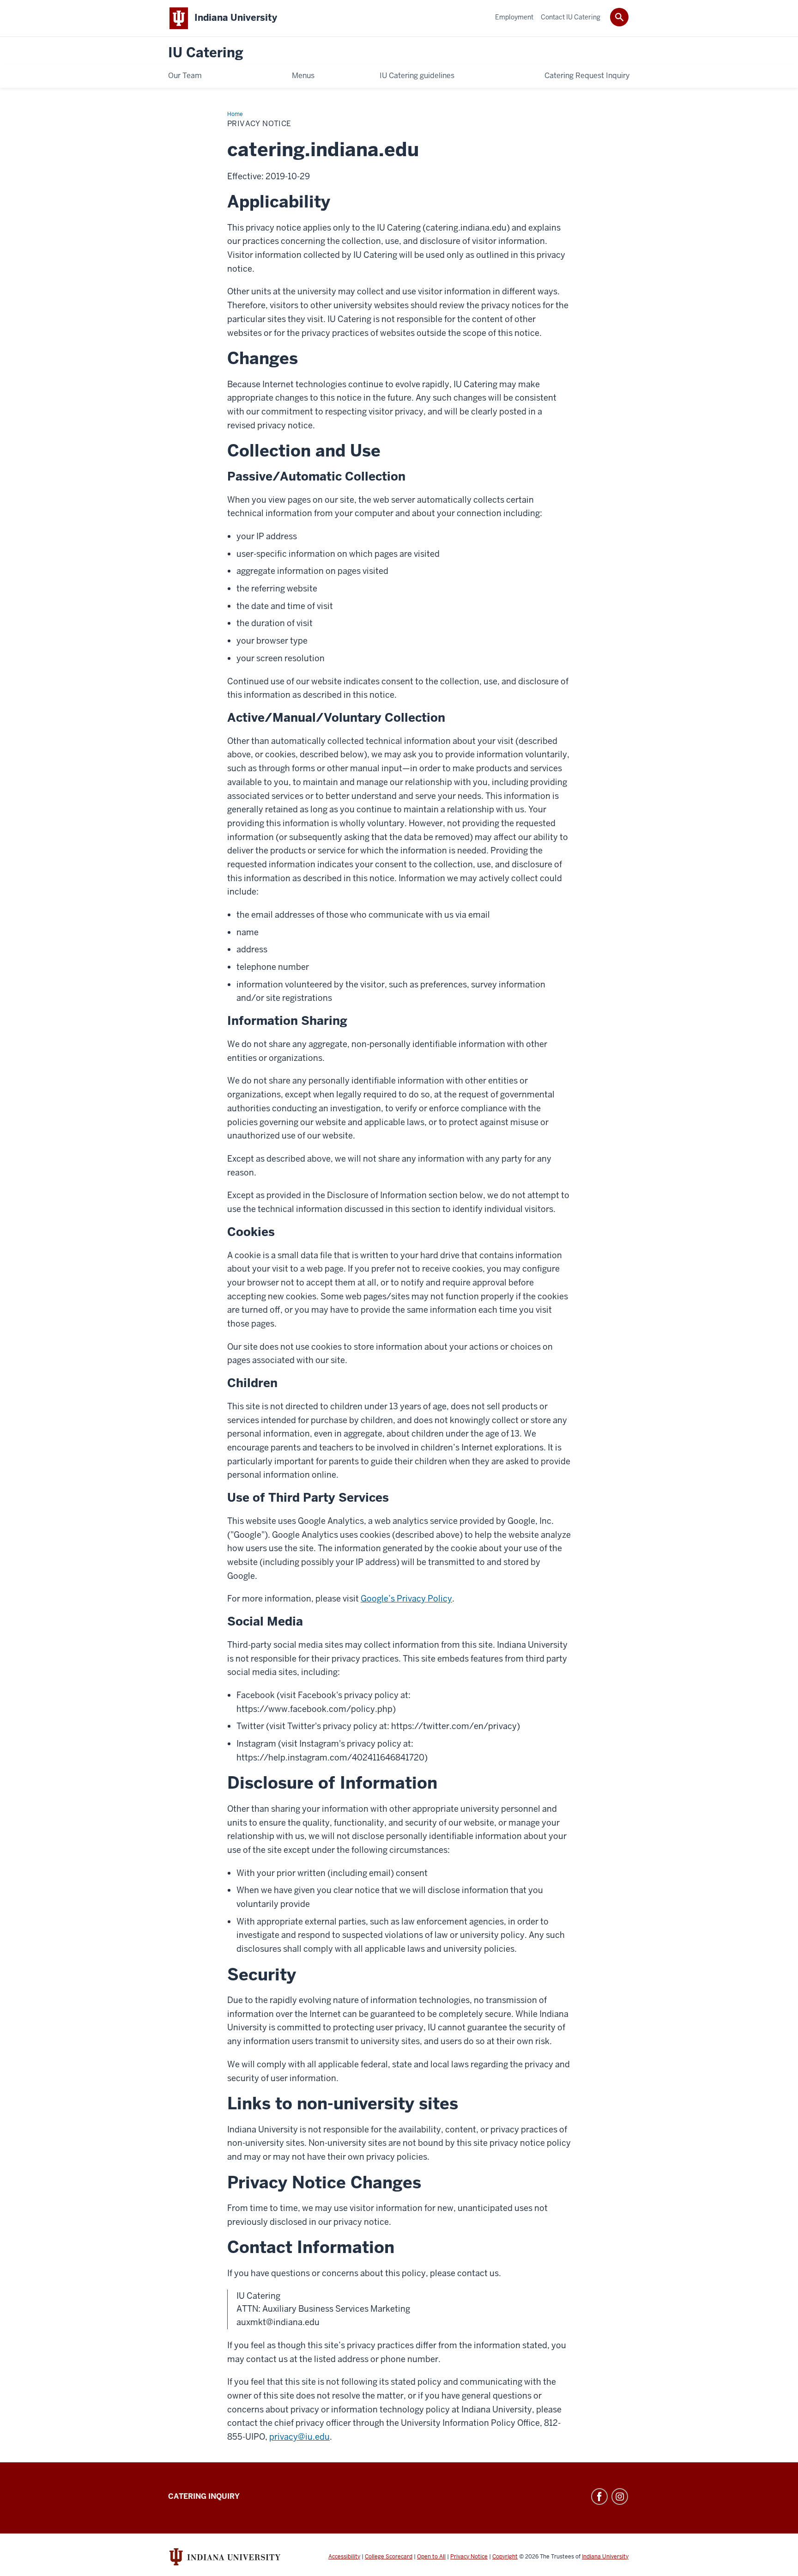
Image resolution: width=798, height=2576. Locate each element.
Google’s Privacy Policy (406, 1599)
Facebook (599, 2497)
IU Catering (206, 53)
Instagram (620, 2497)
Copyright (505, 2557)
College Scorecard (389, 2557)
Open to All (431, 2557)
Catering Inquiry (204, 2496)
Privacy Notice (469, 2557)
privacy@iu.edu (299, 2437)
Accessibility (344, 2557)
